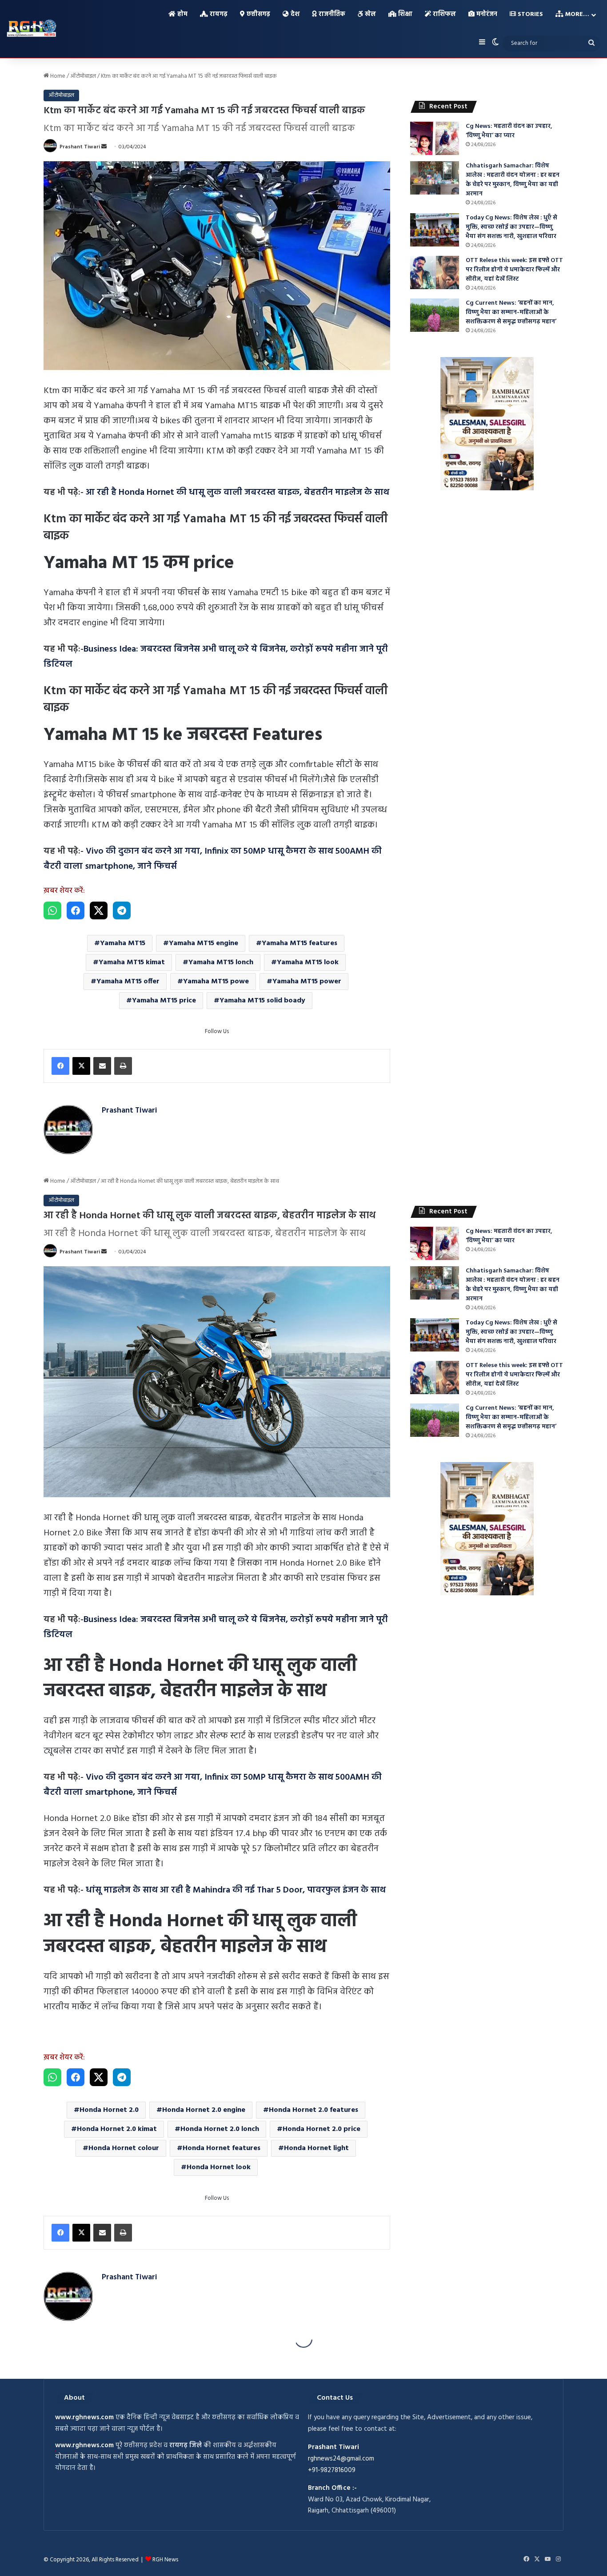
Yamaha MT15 (123, 943)
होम (182, 14)
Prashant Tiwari (80, 147)
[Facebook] (60, 1066)
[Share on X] (99, 910)
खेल (369, 14)
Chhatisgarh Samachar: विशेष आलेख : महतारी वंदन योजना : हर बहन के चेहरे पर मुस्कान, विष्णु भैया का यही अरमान (513, 180)
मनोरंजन (486, 14)
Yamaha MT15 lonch (221, 962)
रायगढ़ (218, 14)
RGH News (165, 2560)
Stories (529, 14)
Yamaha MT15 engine (204, 943)
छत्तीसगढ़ (258, 14)
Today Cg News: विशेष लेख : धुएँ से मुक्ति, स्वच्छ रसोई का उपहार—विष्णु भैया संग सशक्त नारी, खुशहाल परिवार (511, 227)
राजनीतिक (331, 14)
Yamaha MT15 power (307, 982)
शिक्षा (404, 14)
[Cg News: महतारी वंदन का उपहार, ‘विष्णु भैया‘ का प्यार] (435, 138)
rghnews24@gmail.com (341, 2459)
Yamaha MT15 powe (216, 982)
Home (57, 76)
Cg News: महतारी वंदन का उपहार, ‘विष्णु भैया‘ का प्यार (509, 131)
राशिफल (443, 14)
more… (576, 14)
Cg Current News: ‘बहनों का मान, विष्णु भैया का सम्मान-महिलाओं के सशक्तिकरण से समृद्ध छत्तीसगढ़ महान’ (511, 312)
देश (294, 14)
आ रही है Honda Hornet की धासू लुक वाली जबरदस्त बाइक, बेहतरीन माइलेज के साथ (238, 493)
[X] (81, 1066)
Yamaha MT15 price (164, 1001)
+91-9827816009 (332, 2470)
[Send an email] (104, 147)
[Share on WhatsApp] (52, 910)
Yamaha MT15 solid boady (262, 1001)
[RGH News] (32, 28)
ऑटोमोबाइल (83, 76)
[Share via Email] (102, 1066)
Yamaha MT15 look (308, 962)
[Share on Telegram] (122, 910)
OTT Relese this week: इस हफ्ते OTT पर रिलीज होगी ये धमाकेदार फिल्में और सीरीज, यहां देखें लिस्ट (514, 270)
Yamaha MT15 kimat (132, 962)
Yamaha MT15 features (300, 943)
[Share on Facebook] (76, 910)
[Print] (123, 1066)
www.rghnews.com (84, 2417)
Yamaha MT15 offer (128, 982)
